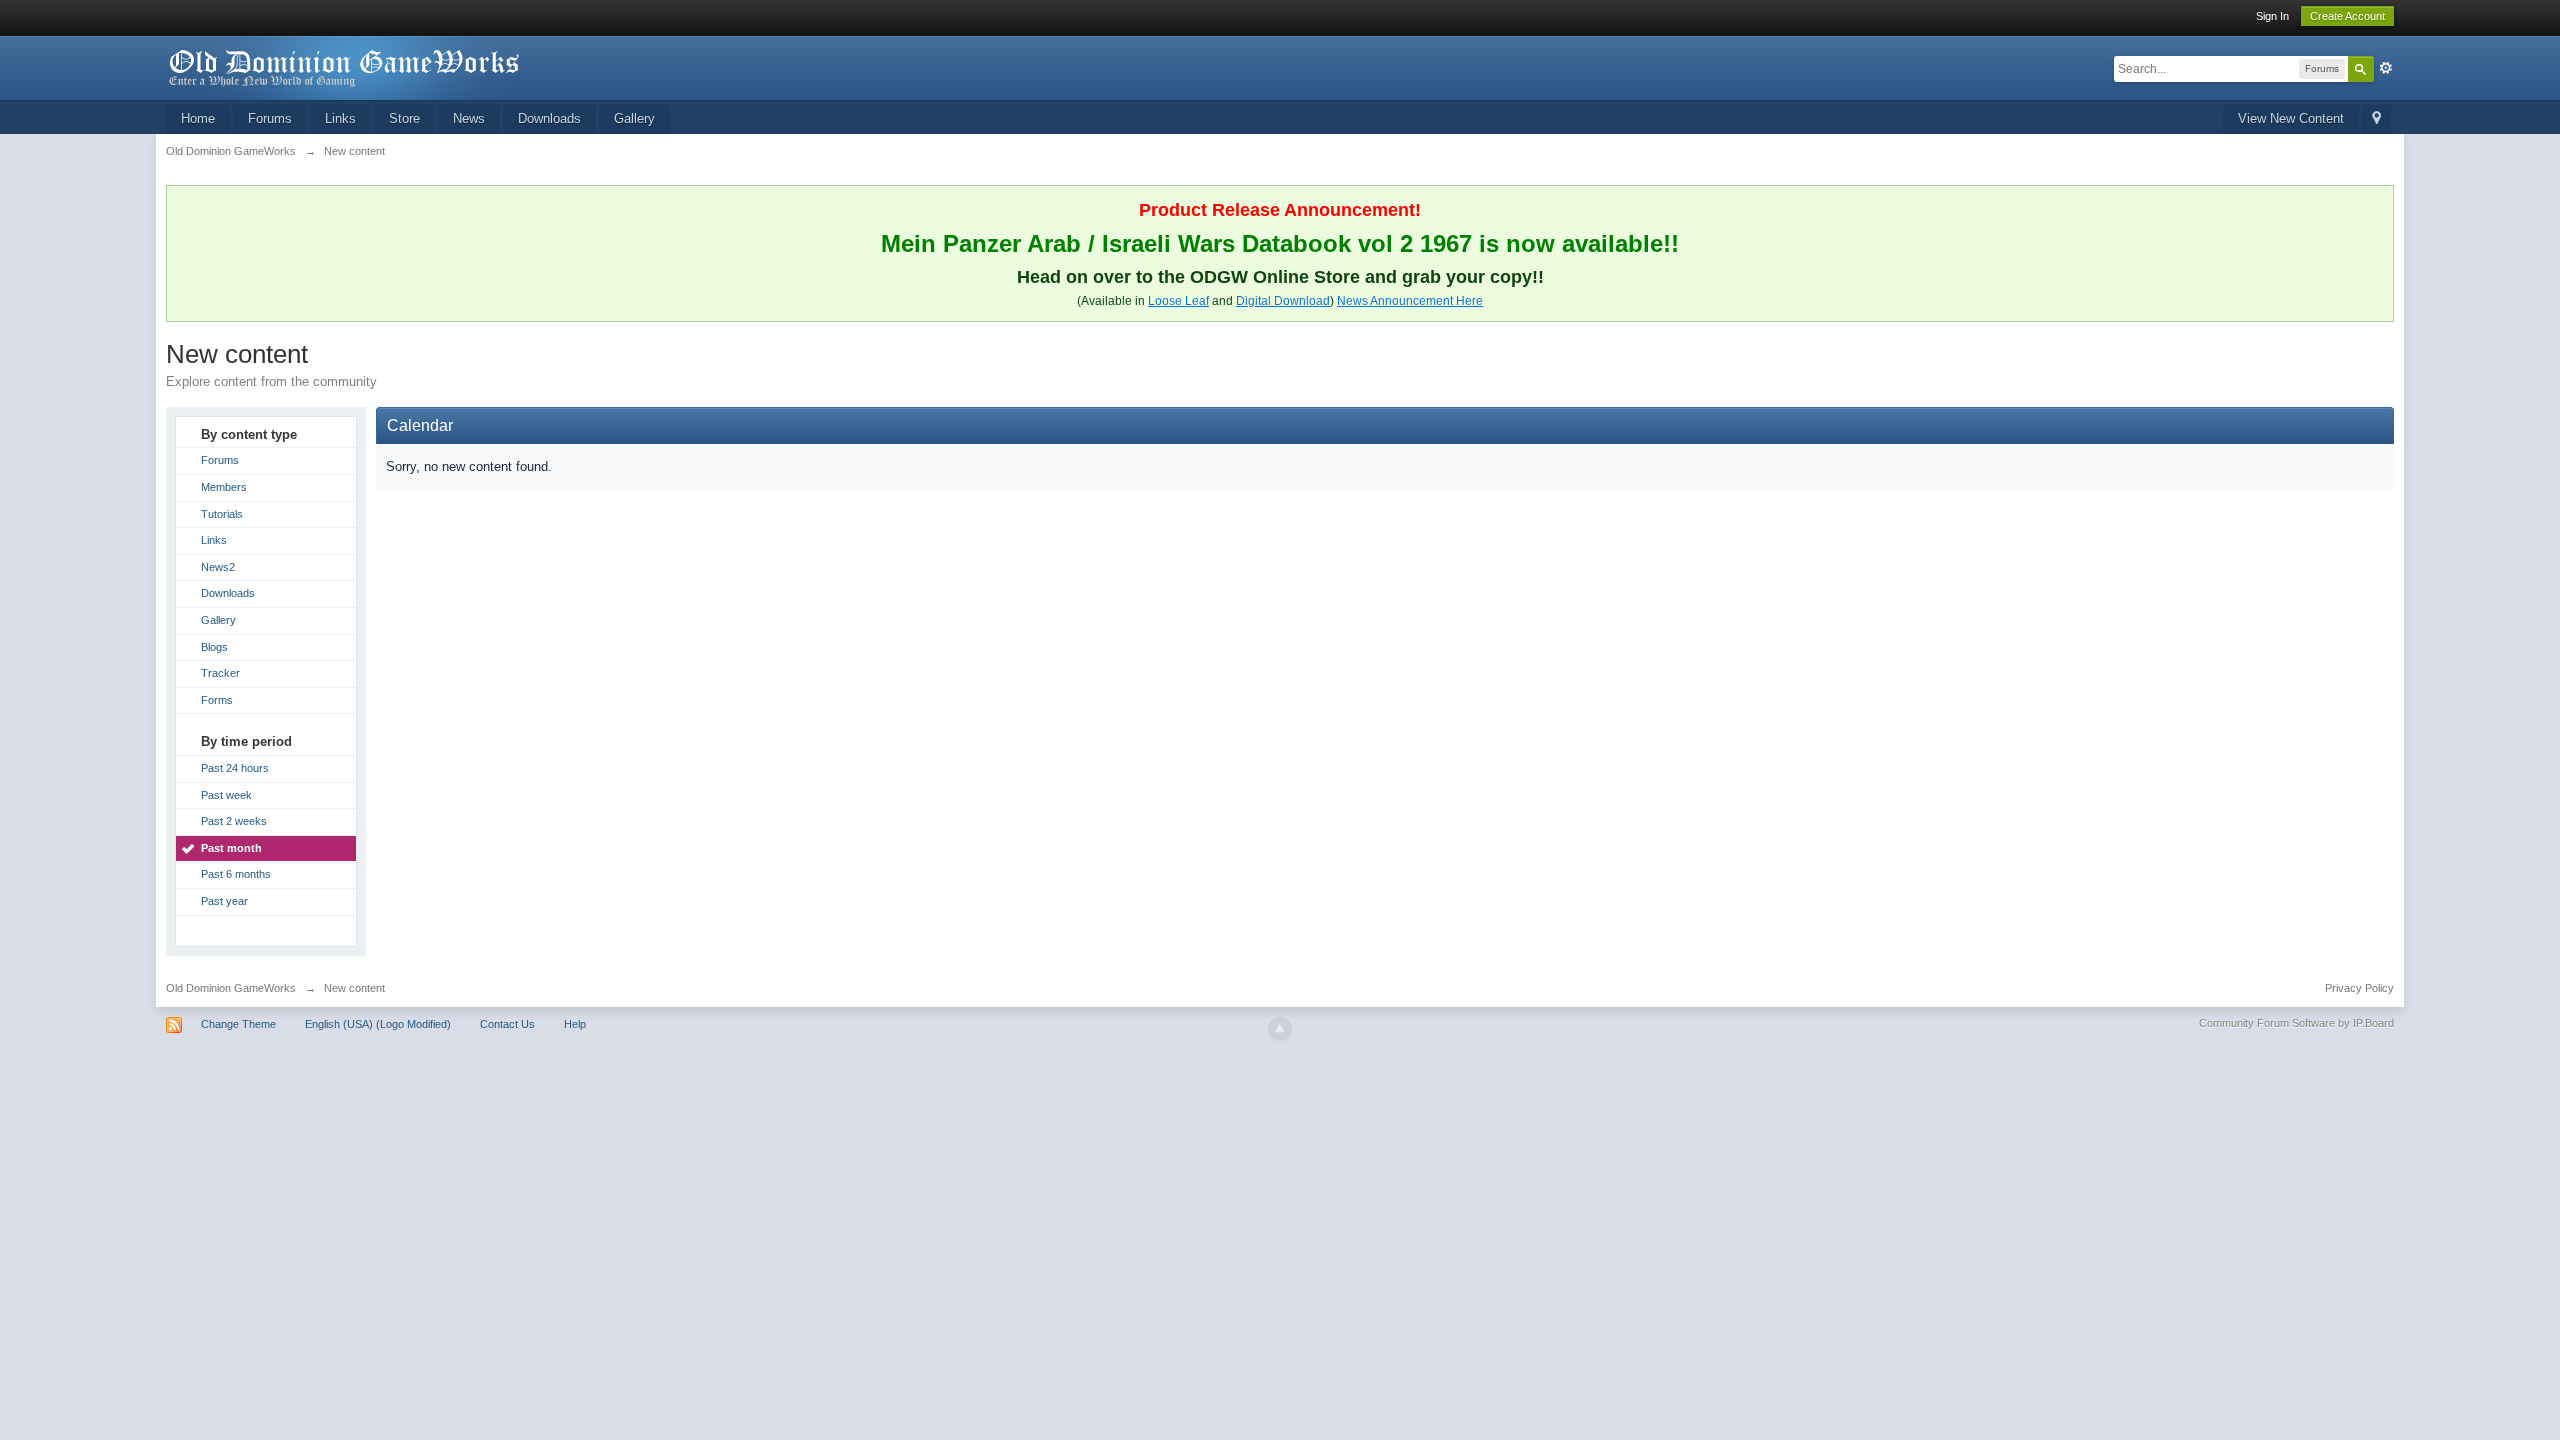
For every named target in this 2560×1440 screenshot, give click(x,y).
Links (340, 118)
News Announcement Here (1410, 301)
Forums (270, 118)
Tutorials (222, 514)
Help (575, 1024)
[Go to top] (1280, 1029)
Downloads (549, 118)
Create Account (2347, 16)
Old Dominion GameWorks (231, 988)
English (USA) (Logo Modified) (378, 1024)
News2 (218, 567)
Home (198, 118)
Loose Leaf (1178, 301)
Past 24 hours (235, 768)
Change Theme (238, 1024)
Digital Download (1283, 301)
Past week (226, 795)
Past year (224, 901)
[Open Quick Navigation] (2376, 119)
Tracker (220, 673)
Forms (217, 700)
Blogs (214, 647)
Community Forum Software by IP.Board (2296, 1023)
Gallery (634, 118)
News (469, 118)
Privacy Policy (2359, 988)
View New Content (2291, 118)
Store (404, 118)
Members (224, 487)
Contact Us (507, 1024)
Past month (231, 848)
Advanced (2386, 68)
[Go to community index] (345, 66)
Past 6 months (236, 874)
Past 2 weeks (234, 821)
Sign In (2272, 16)
